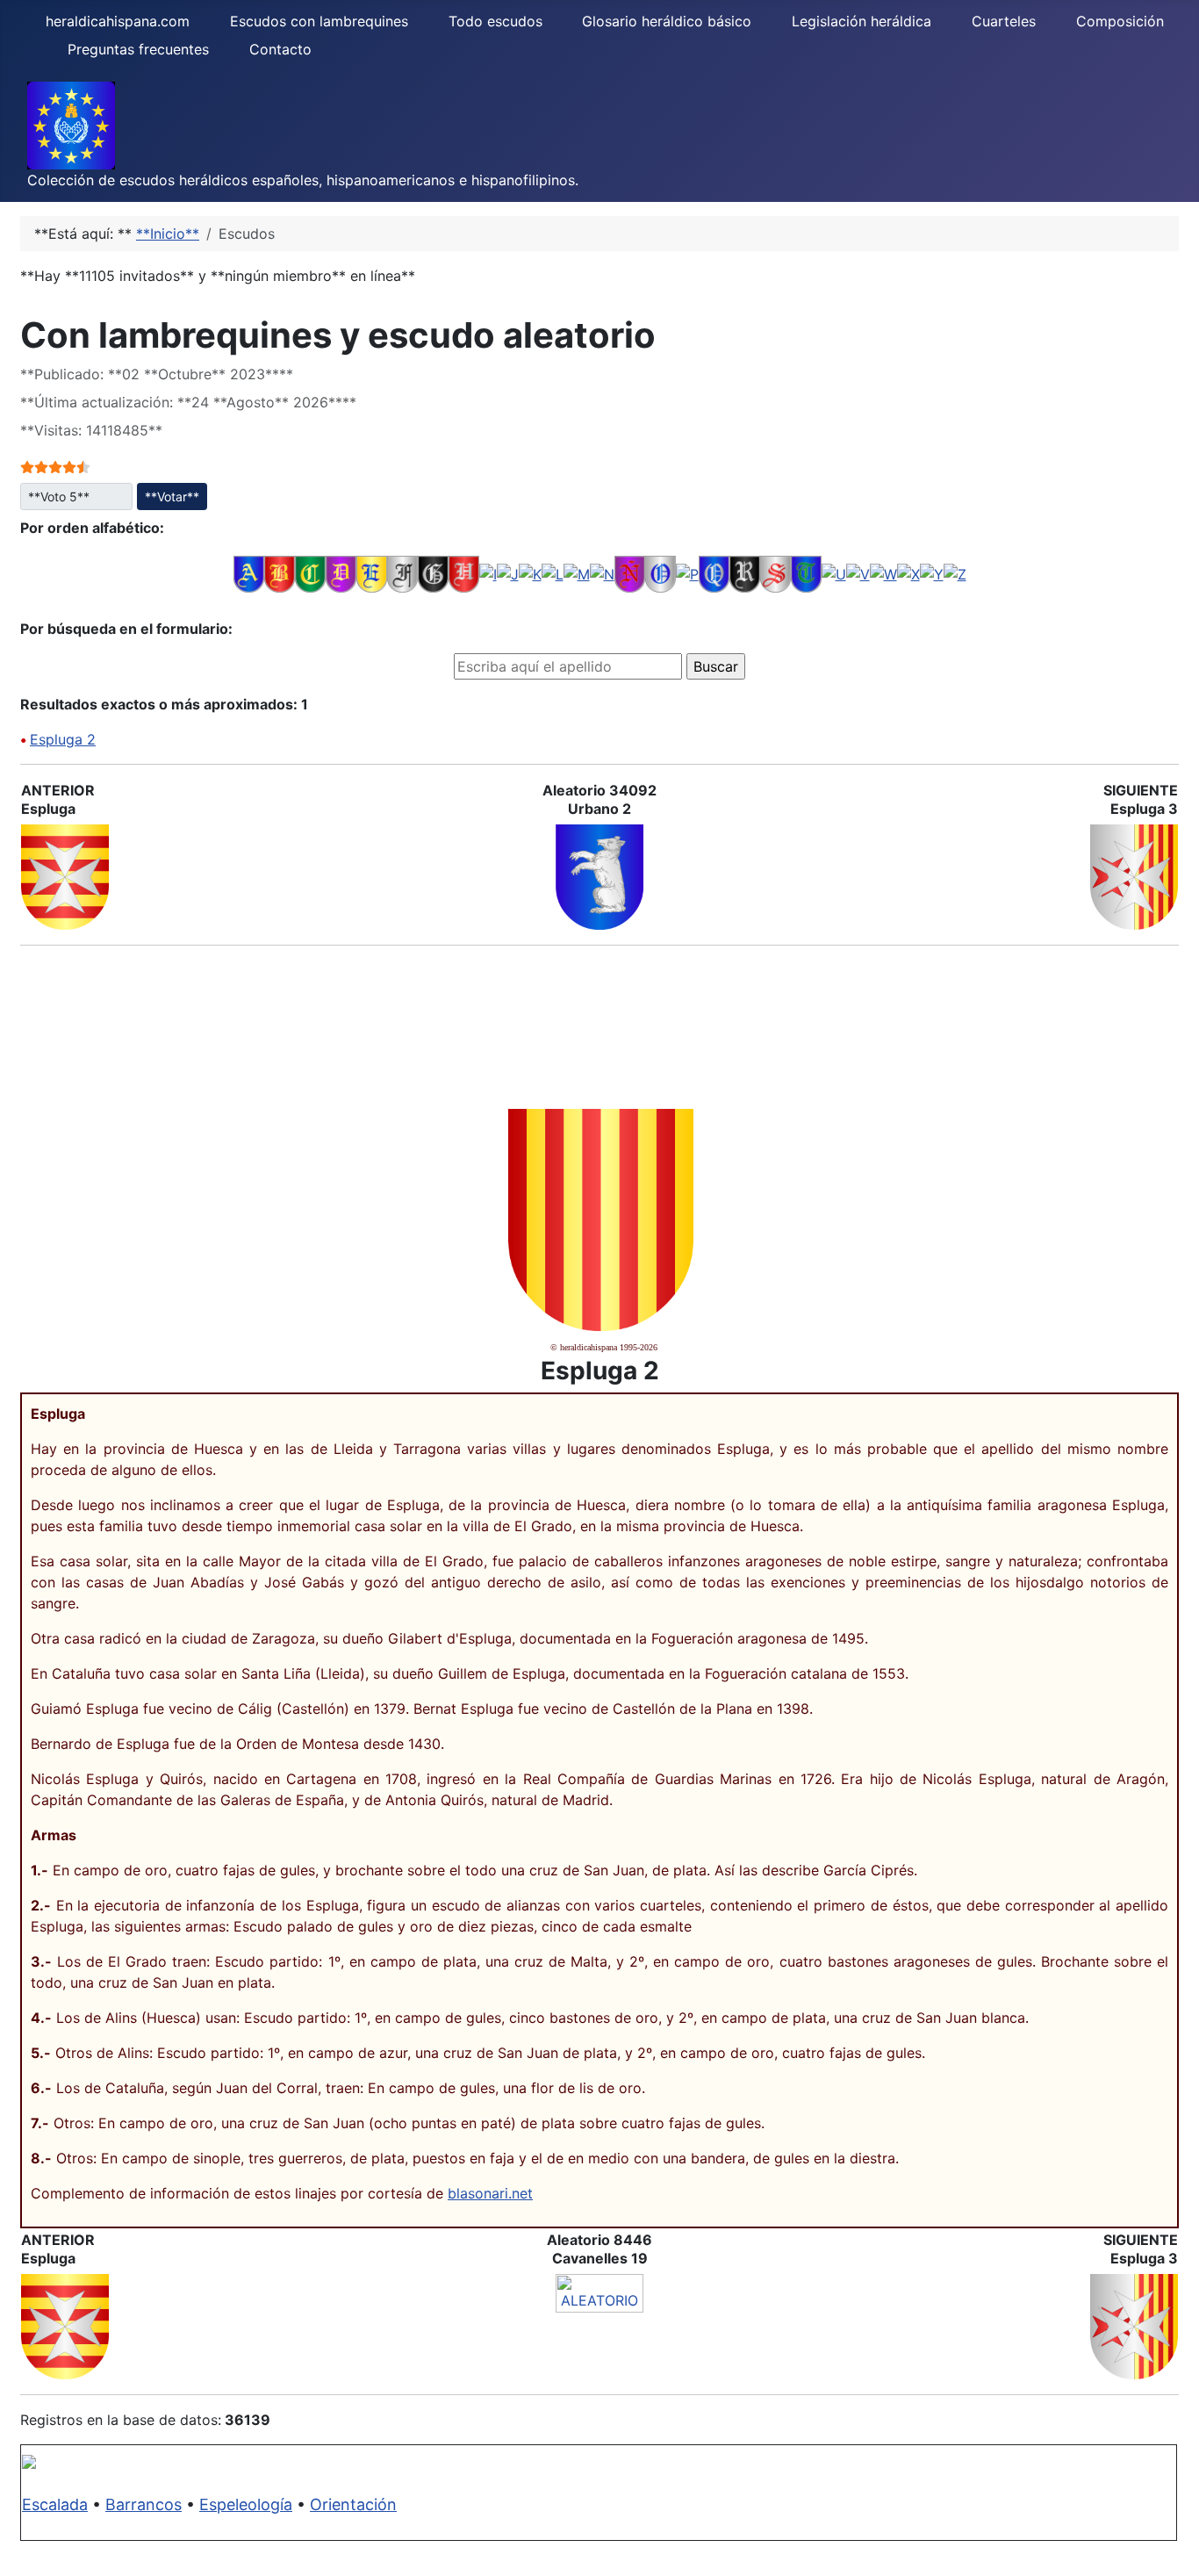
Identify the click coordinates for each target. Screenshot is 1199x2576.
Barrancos (144, 2504)
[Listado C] (310, 573)
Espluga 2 (63, 739)
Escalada (55, 2504)
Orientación (353, 2504)
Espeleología (246, 2504)
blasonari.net (490, 2193)
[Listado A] (249, 573)
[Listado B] (280, 573)
